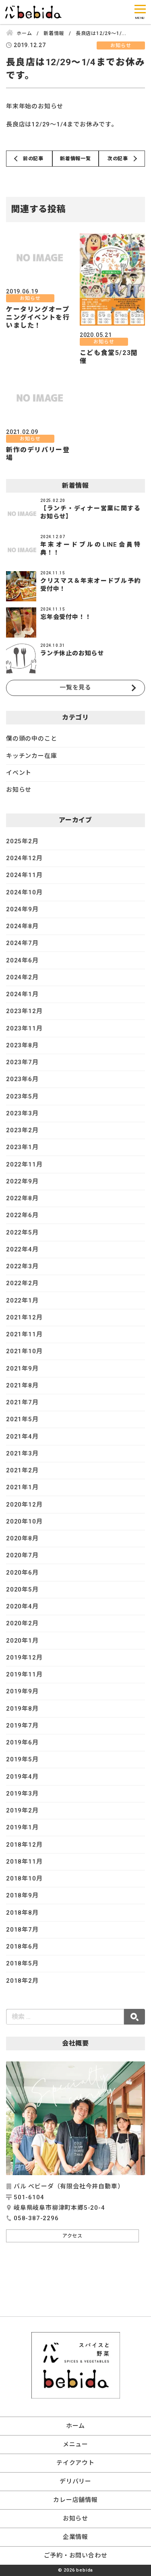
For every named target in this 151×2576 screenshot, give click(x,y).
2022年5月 (22, 1232)
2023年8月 (22, 1045)
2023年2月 (22, 1130)
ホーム (75, 2426)
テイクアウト (75, 2463)
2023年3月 (22, 1113)
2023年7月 (22, 1062)
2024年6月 (22, 960)
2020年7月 (22, 1555)
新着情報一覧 (75, 159)
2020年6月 (22, 1573)
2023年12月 (24, 1011)
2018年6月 (22, 1946)
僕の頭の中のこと (31, 739)
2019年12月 (24, 1657)
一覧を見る (75, 687)
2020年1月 (22, 1641)
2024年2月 (22, 977)
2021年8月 (22, 1385)
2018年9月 (22, 1895)
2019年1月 (22, 1827)
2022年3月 (22, 1266)
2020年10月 (24, 1521)
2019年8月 (22, 1709)
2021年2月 (22, 1470)
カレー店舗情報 (75, 2500)
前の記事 (33, 159)
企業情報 (75, 2537)
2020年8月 (22, 1538)
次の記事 (118, 159)
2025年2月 (22, 841)
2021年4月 (22, 1437)
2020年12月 (24, 1505)
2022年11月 (24, 1164)
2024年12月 (24, 858)
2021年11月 (24, 1334)
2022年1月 (22, 1300)
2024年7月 (22, 943)
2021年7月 (22, 1402)
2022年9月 (22, 1181)
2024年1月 (22, 994)
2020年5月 (22, 1589)
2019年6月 (22, 1742)
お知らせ (19, 790)
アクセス (72, 2236)
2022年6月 (22, 1215)
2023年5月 (22, 1096)
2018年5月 (22, 1963)
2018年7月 (22, 1930)
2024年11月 (24, 875)
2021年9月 (22, 1368)
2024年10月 (24, 892)
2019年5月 (22, 1759)
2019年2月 (22, 1810)
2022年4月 (22, 1249)
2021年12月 (24, 1317)
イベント (19, 773)
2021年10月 (24, 1351)
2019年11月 (24, 1674)
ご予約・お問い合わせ (76, 2555)
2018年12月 (24, 1845)
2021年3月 (22, 1453)
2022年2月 (22, 1283)
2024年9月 (22, 909)
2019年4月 (22, 1777)
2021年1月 (22, 1487)
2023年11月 (24, 1028)
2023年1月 (22, 1147)
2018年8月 (22, 1913)
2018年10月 (24, 1878)
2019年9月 (22, 1691)
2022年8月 (22, 1198)
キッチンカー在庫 (31, 756)
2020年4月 (22, 1606)
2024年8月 (22, 926)
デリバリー (75, 2481)
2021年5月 (22, 1419)
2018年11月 (24, 1862)
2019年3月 (22, 1794)
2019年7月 (22, 1726)
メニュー (75, 2444)
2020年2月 (22, 1623)
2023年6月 (22, 1079)
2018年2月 (22, 1981)
